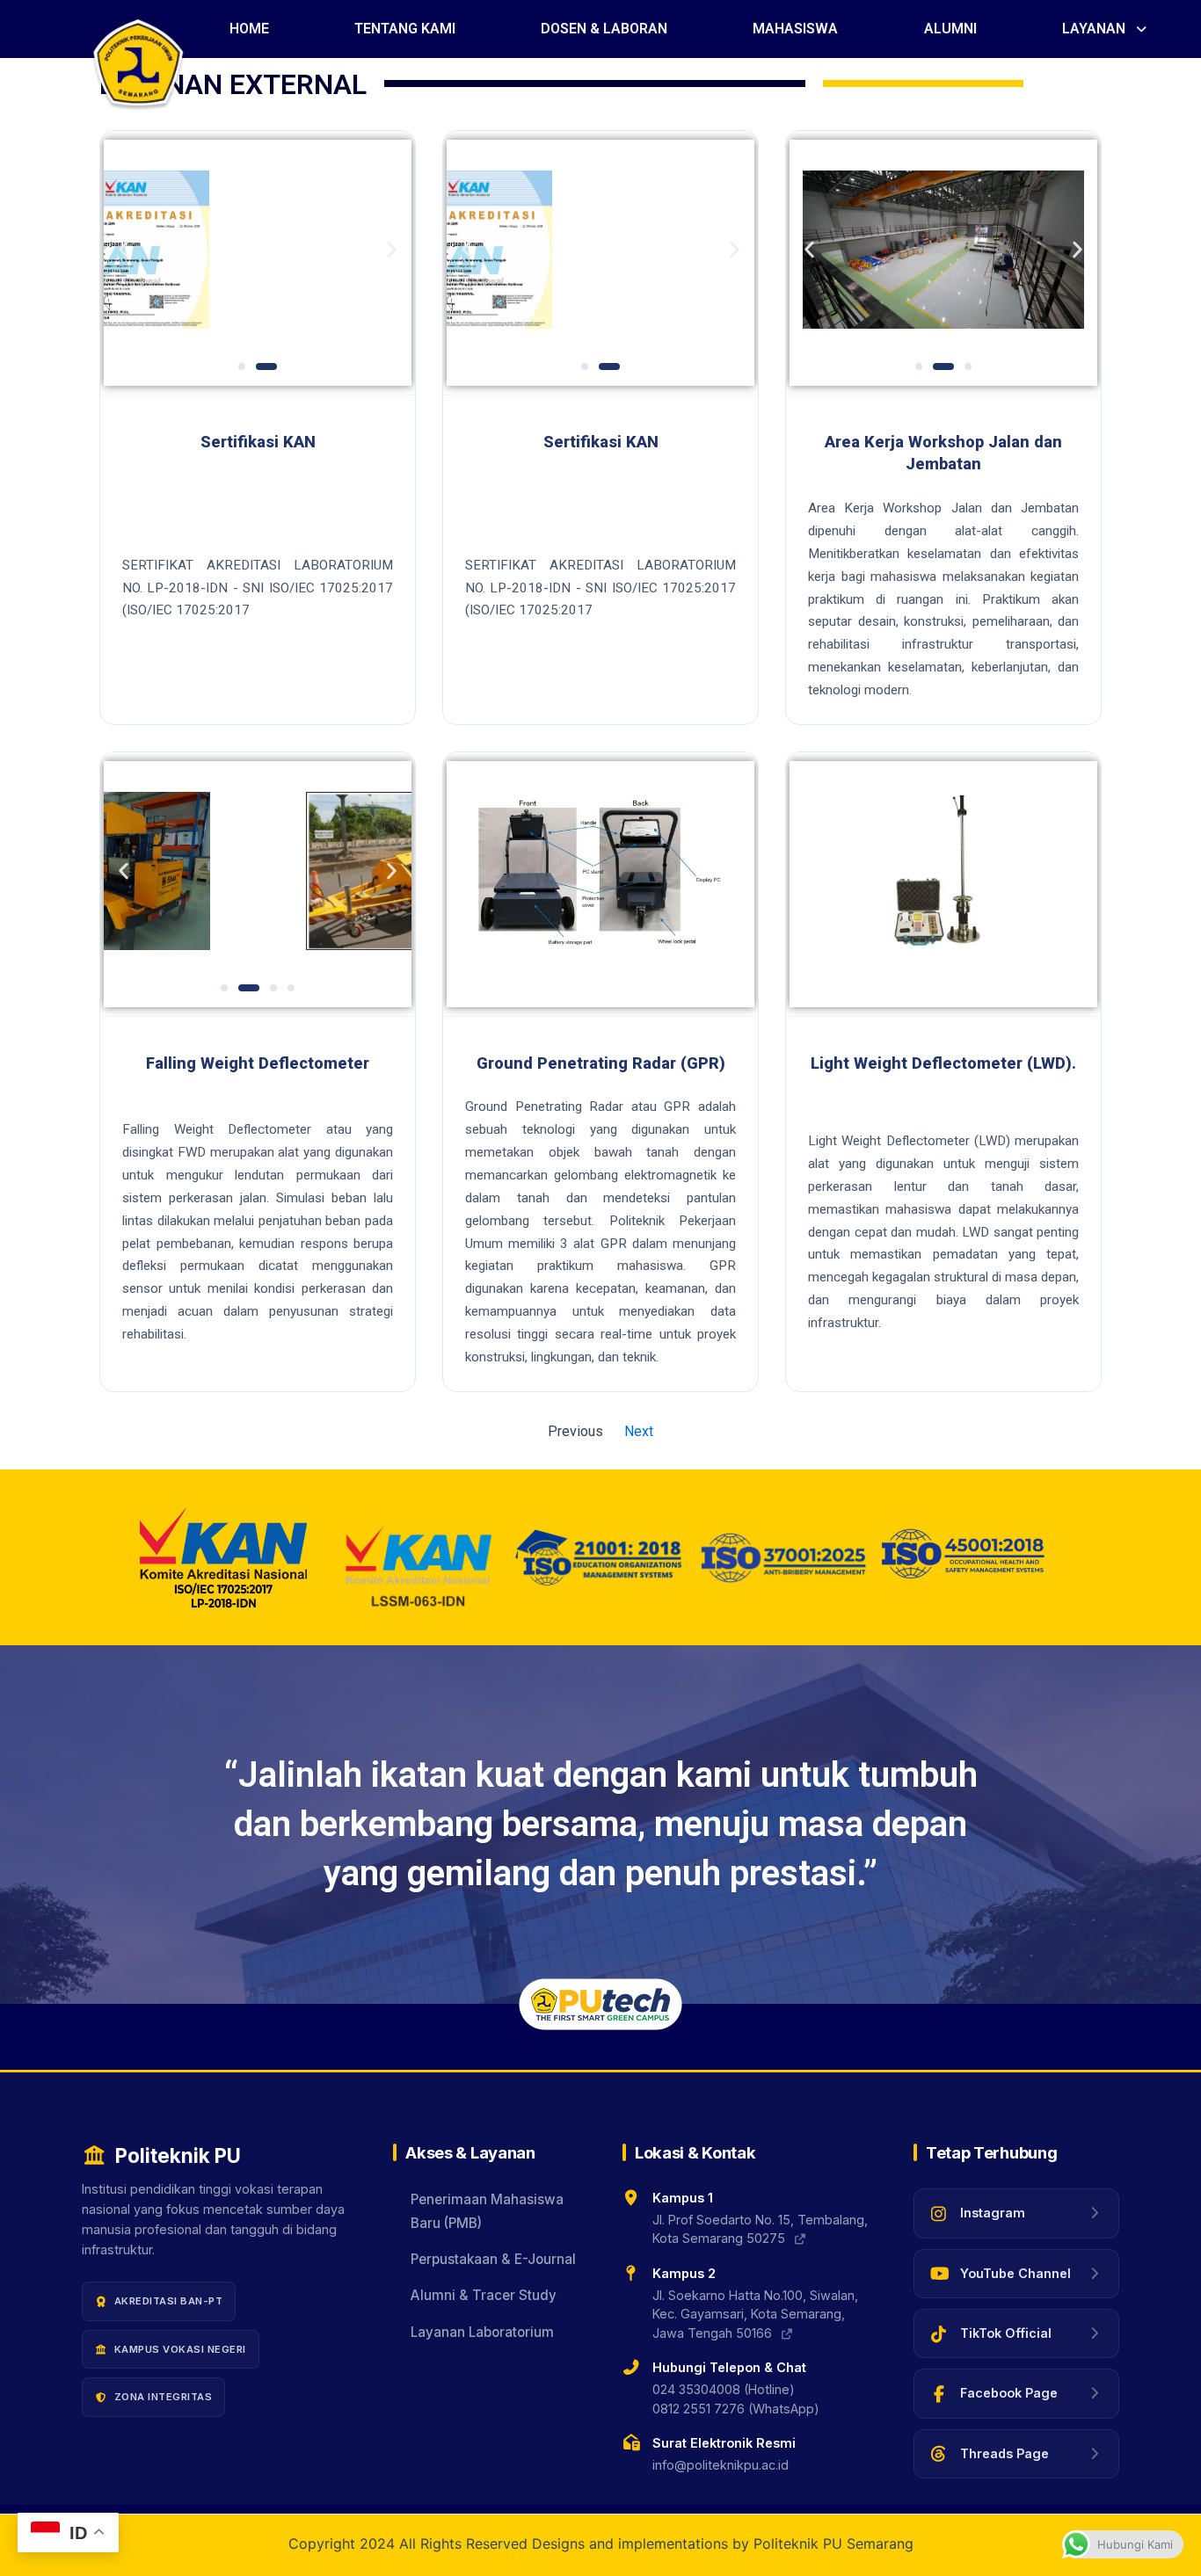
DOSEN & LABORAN (604, 29)
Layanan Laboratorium (482, 2332)
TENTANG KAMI (405, 29)
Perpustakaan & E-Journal (493, 2259)
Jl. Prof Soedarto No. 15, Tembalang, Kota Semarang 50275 (760, 2229)
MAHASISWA (795, 29)
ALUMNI (950, 29)
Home (249, 29)
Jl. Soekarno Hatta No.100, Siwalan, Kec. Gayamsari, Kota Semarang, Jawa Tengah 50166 (755, 2314)
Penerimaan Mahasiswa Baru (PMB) (487, 2211)
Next (639, 1431)
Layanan (1094, 29)
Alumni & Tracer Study (484, 2295)
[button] (1106, 29)
